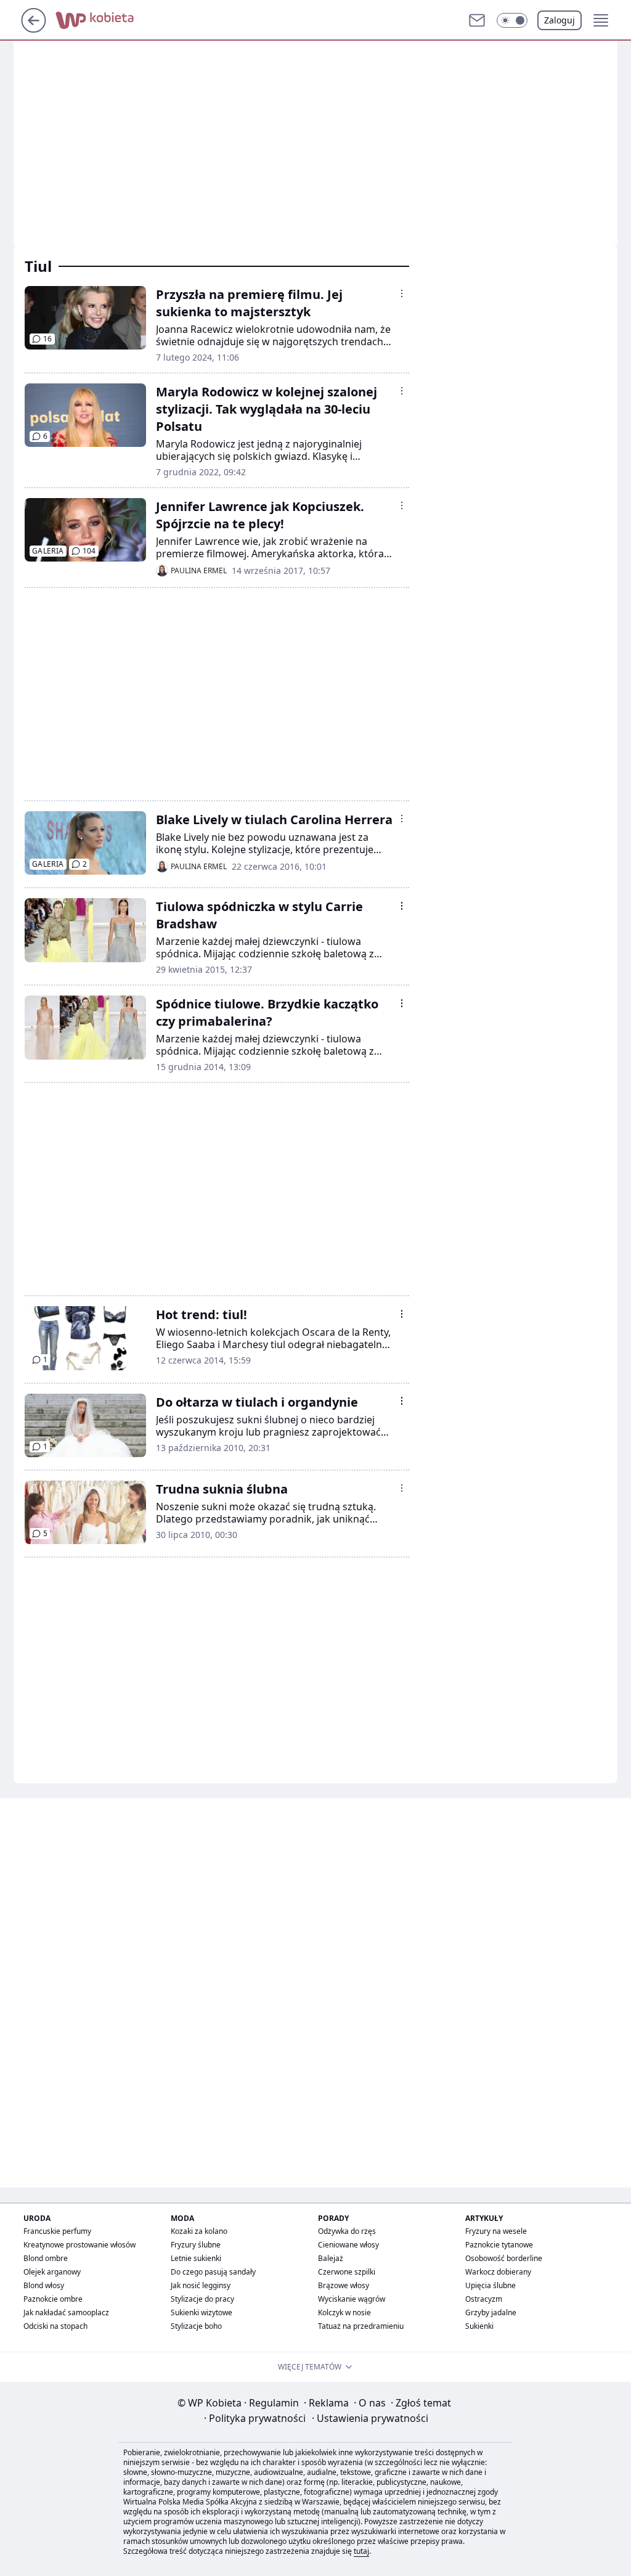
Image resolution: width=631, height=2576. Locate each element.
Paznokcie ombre (53, 2299)
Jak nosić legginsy (201, 2285)
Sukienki (479, 2326)
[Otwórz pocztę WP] (477, 20)
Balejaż (331, 2258)
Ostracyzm (484, 2299)
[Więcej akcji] (402, 293)
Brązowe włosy (344, 2285)
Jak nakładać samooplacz (66, 2312)
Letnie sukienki (196, 2258)
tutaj (361, 2551)
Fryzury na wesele (496, 2231)
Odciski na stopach (55, 2326)
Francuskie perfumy (57, 2231)
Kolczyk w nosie (344, 2312)
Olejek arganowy (52, 2272)
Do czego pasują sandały (213, 2272)
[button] (512, 20)
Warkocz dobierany (498, 2272)
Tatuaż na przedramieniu (361, 2326)
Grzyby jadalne (491, 2312)
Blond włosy (44, 2285)
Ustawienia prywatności (370, 2418)
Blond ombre (46, 2258)
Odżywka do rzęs (347, 2231)
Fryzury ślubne (196, 2245)
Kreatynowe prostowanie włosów (79, 2245)
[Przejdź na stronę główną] (34, 29)
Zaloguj (560, 20)
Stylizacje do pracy (202, 2299)
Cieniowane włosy (348, 2245)
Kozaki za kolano (199, 2231)
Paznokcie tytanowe (499, 2245)
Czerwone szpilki (347, 2272)
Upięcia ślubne (491, 2285)
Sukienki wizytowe (202, 2312)
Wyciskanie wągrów (352, 2299)
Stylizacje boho (196, 2326)
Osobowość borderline (504, 2258)
